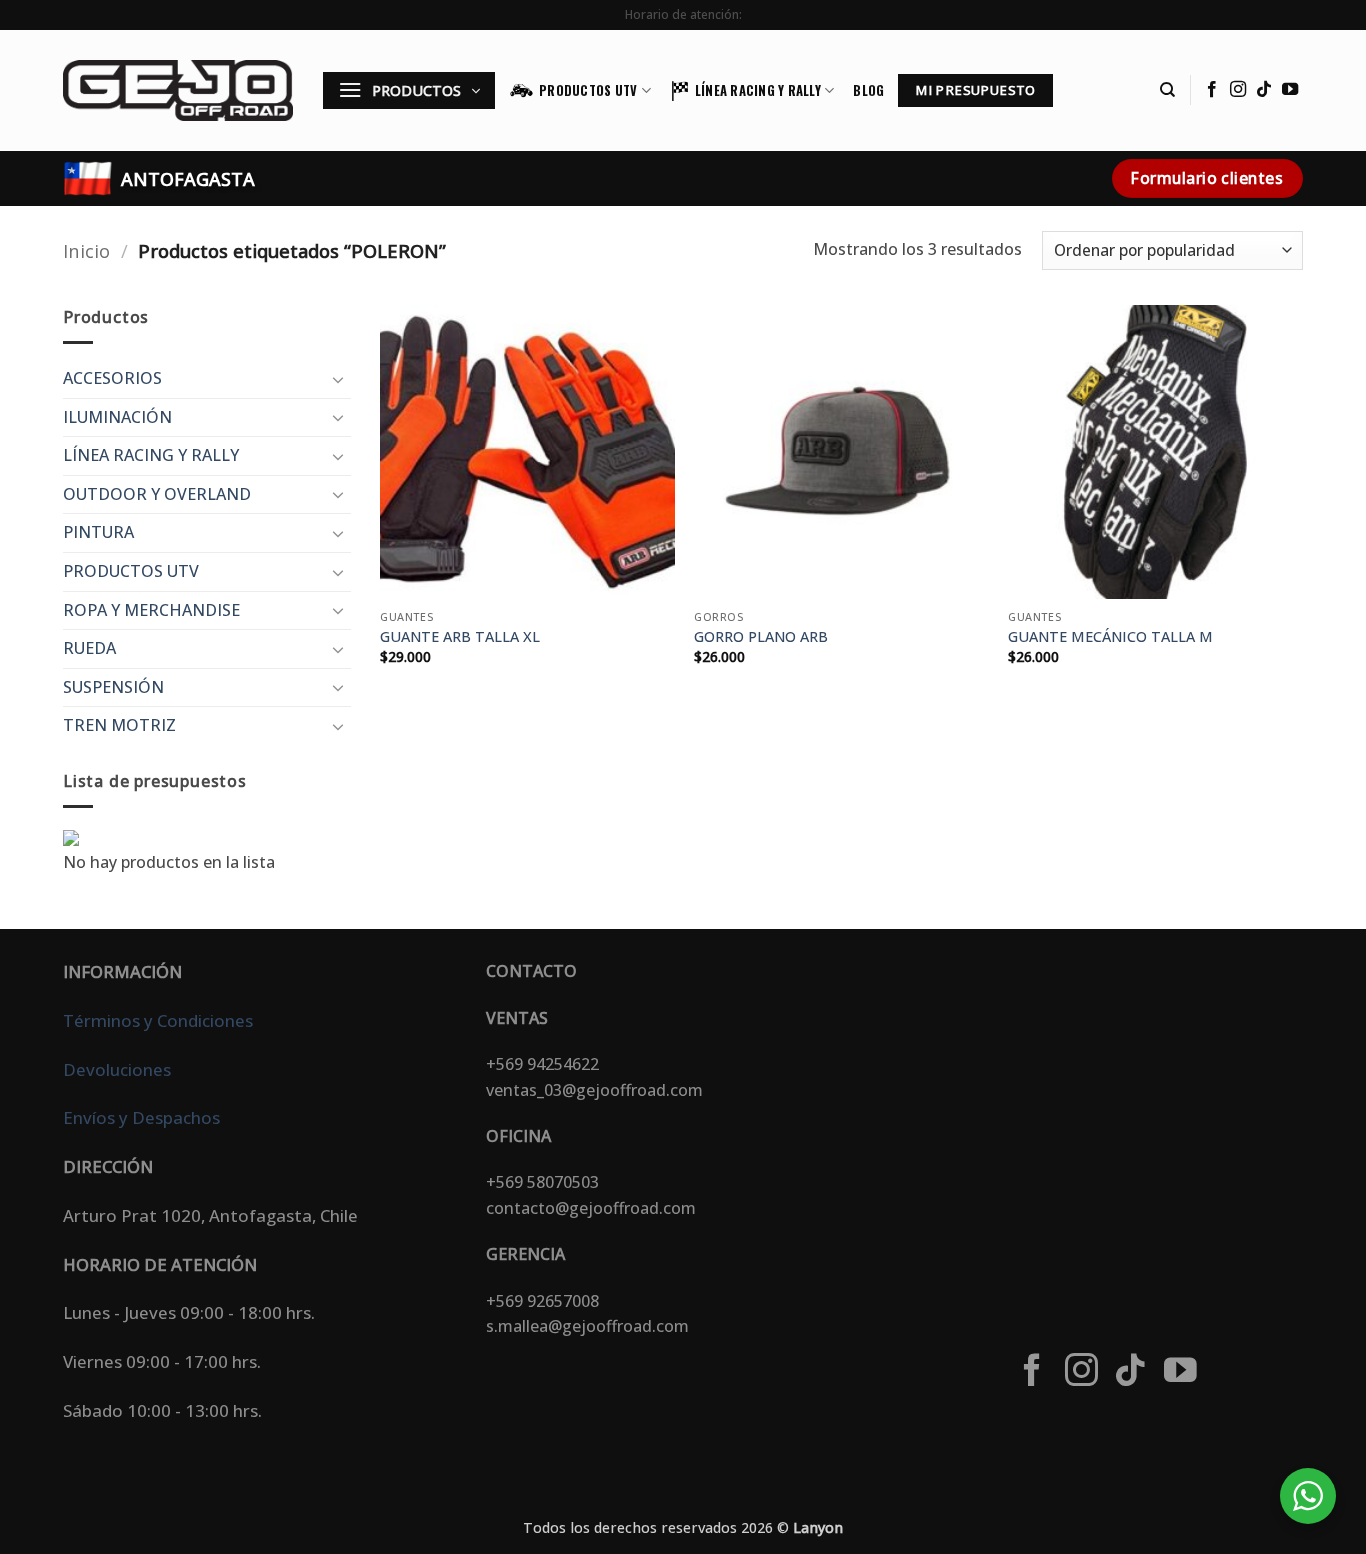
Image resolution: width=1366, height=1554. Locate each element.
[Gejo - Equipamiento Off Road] (178, 90)
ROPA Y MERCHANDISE (151, 610)
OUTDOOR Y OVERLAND (157, 494)
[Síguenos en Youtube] (1290, 90)
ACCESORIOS (112, 378)
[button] (409, 90)
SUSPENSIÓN (113, 687)
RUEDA (89, 648)
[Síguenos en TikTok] (1264, 90)
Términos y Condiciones (158, 1020)
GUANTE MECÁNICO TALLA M (1110, 637)
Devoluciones (117, 1069)
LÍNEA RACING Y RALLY (758, 90)
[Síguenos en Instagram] (1238, 90)
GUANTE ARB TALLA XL (460, 637)
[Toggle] (339, 379)
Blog (868, 90)
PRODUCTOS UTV (588, 90)
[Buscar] (1167, 90)
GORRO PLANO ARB (761, 637)
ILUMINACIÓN (117, 417)
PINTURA (98, 532)
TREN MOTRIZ (119, 725)
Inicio (86, 250)
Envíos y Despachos (141, 1117)
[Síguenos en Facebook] (1212, 90)
